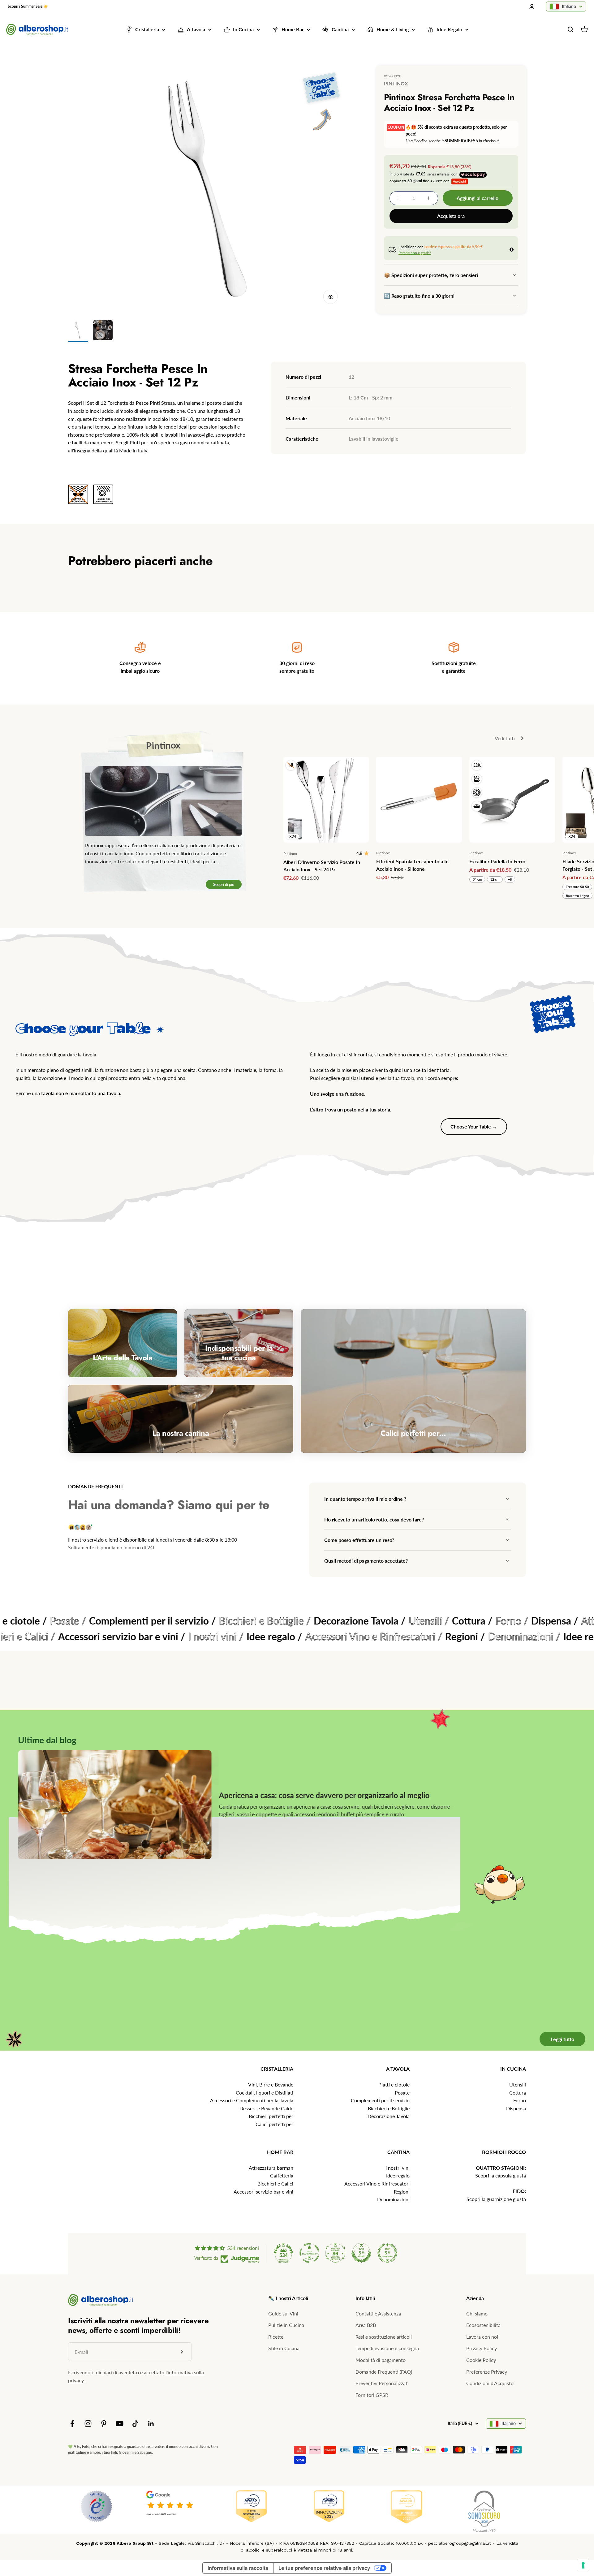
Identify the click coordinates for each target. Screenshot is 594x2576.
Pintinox (396, 83)
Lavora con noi (482, 2337)
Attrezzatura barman (271, 2168)
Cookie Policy (481, 2360)
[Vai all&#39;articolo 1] (78, 331)
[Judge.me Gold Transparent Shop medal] (309, 2253)
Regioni (402, 2192)
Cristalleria (147, 30)
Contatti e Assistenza (378, 2313)
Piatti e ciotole (394, 2084)
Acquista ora (451, 216)
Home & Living (393, 30)
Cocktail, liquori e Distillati (265, 2093)
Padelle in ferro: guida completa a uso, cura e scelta (304, 1795)
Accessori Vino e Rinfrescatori (377, 2183)
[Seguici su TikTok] (135, 2424)
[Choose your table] (321, 102)
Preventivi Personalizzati (382, 2383)
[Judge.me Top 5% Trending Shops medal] (387, 2253)
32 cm (495, 879)
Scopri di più (224, 884)
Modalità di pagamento (381, 2360)
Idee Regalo (449, 30)
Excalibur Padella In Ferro (497, 861)
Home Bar (293, 30)
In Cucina (243, 30)
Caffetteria (282, 2175)
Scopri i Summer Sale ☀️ (28, 6)
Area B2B (366, 2325)
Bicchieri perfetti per (271, 2116)
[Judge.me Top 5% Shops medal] (361, 2253)
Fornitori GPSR (372, 2395)
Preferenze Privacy (487, 2372)
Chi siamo (477, 2313)
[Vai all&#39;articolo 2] (103, 331)
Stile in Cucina (284, 2348)
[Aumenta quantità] (429, 198)
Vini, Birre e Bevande (271, 2084)
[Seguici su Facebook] (72, 2424)
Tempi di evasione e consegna (387, 2348)
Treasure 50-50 (577, 887)
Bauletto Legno (577, 896)
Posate (402, 2093)
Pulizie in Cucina (286, 2325)
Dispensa (516, 2108)
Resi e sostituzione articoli (384, 2337)
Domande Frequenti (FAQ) (384, 2372)
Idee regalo (398, 2175)
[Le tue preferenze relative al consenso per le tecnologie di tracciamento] (583, 2565)
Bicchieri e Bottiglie (389, 2108)
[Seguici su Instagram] (88, 2424)
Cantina (340, 30)
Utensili (518, 2084)
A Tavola (196, 30)
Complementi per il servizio (380, 2100)
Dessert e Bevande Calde (266, 2108)
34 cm (477, 879)
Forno (520, 2100)
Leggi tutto (562, 2039)
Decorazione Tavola (389, 2116)
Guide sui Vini (283, 2313)
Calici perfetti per (274, 2124)
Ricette (276, 2337)
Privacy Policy (482, 2348)
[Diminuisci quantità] (399, 198)
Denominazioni (393, 2199)
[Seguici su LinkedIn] (151, 2424)
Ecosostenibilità (483, 2325)
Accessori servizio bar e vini (263, 2192)
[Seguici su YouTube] (120, 2424)
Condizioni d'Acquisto (490, 2383)
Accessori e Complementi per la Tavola (252, 2100)
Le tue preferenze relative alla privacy (324, 2568)
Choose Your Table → (474, 1126)
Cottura (518, 2093)
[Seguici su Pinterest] (104, 2424)
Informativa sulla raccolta (238, 2568)
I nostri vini (398, 2168)
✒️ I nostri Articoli (288, 2298)
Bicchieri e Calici (275, 2183)
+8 (510, 879)
